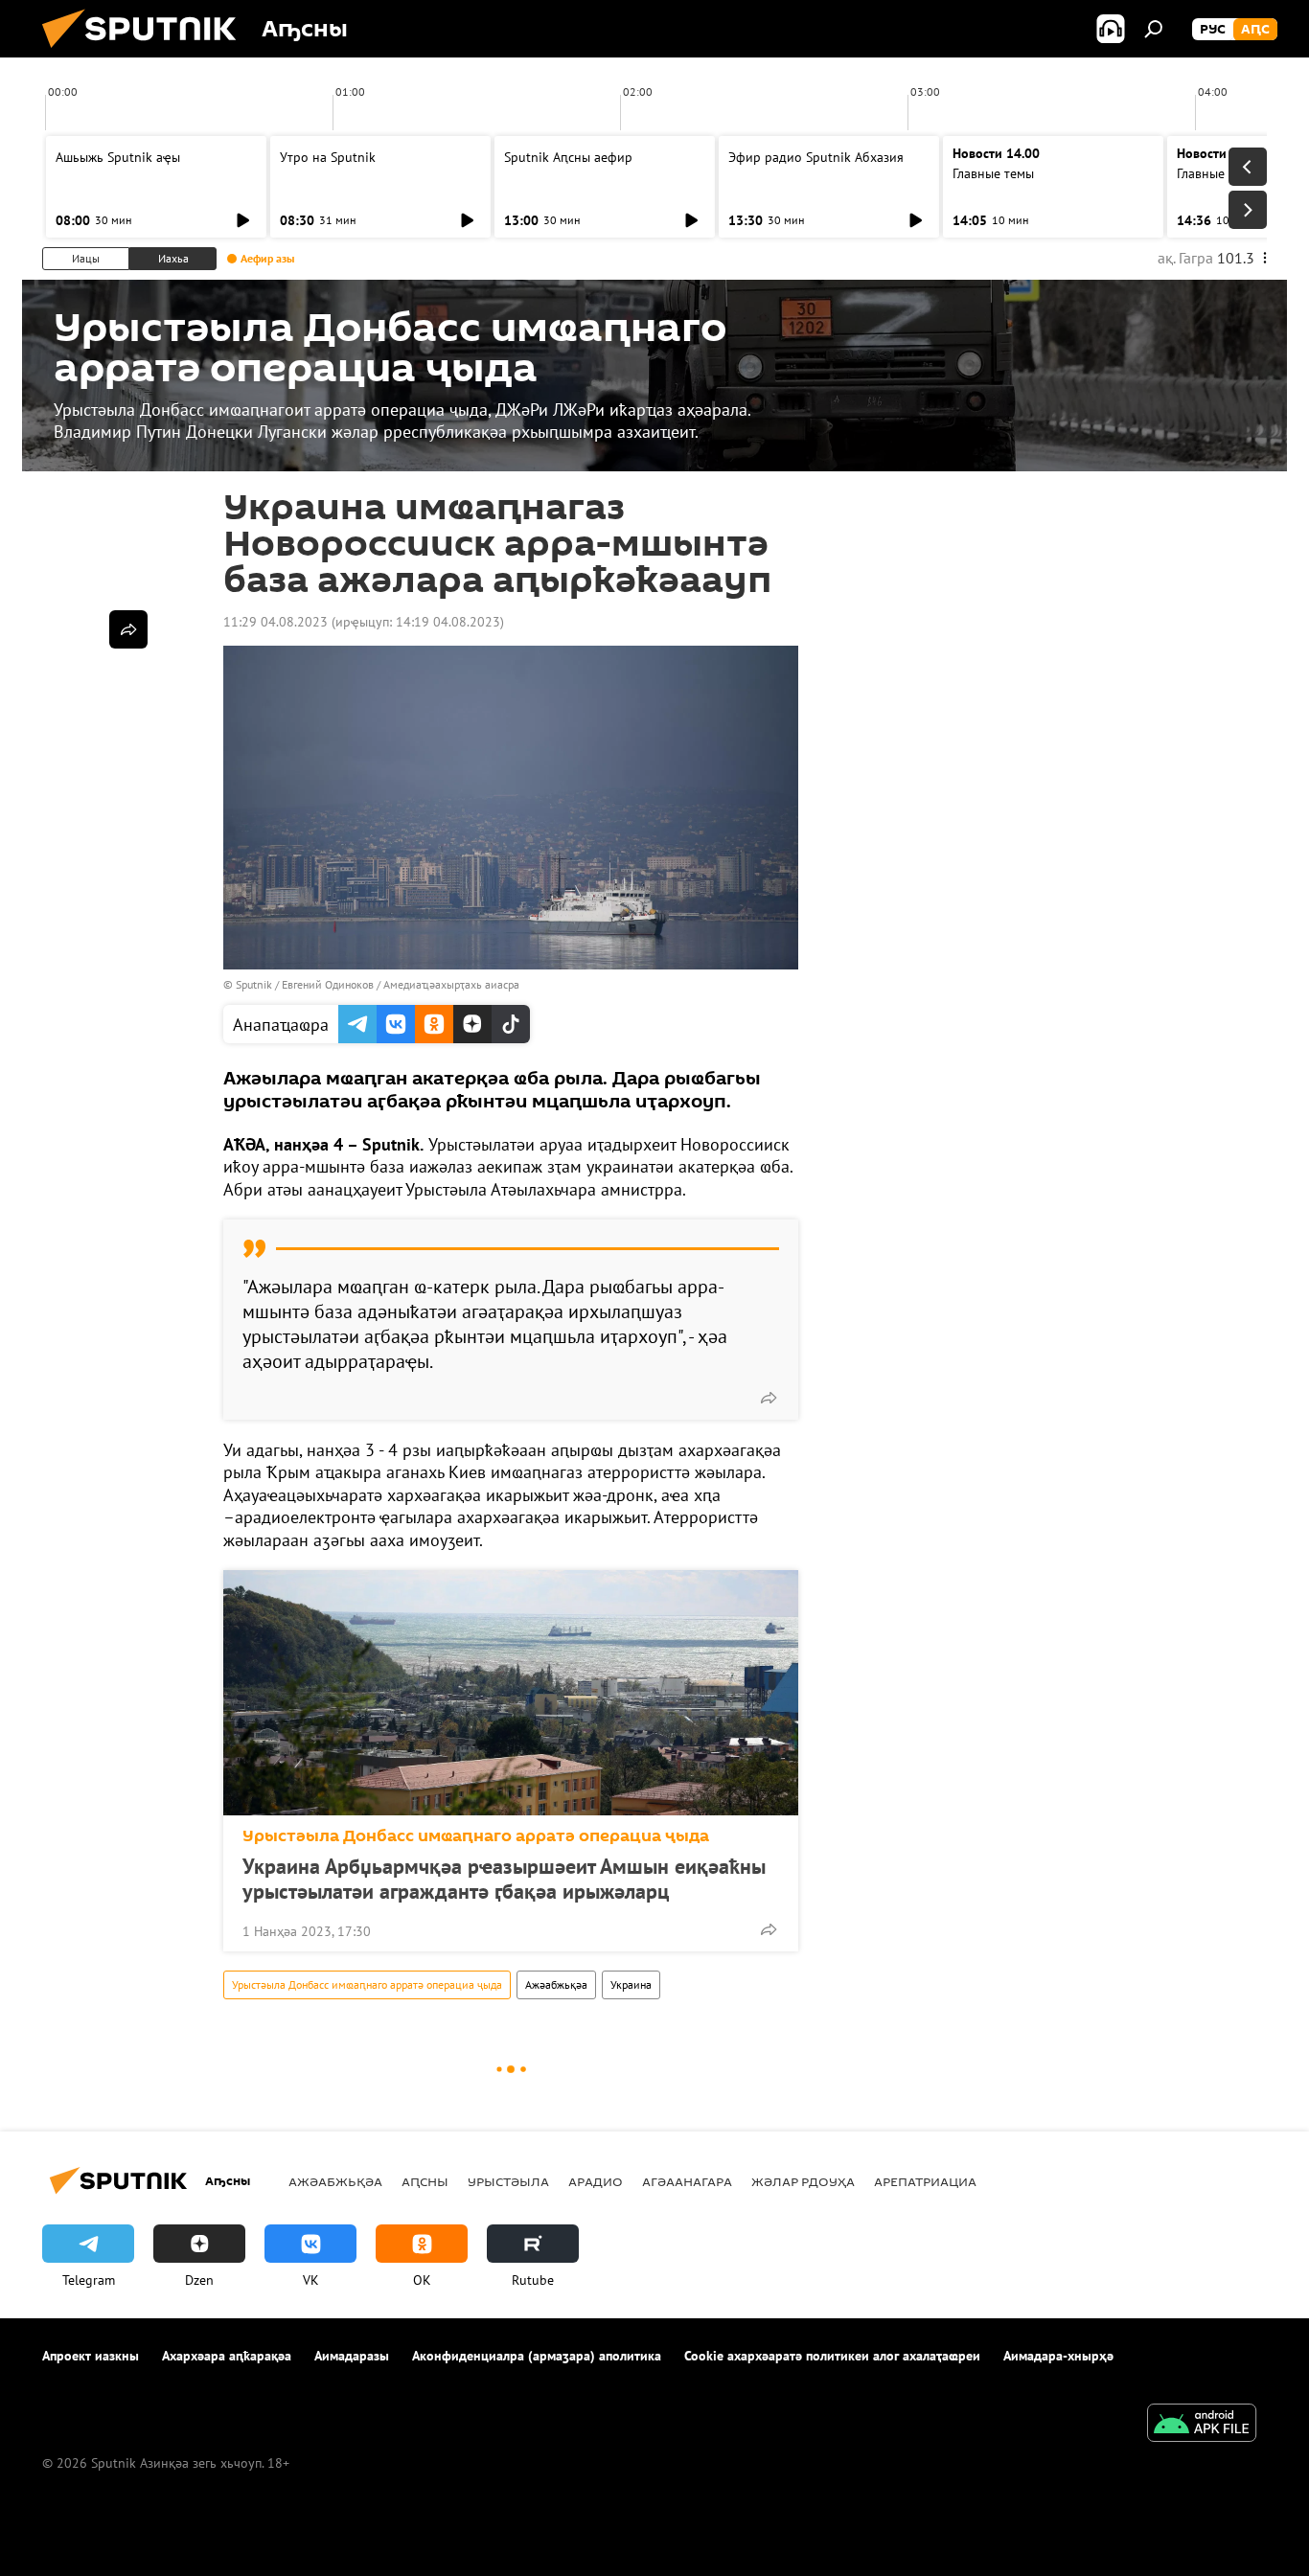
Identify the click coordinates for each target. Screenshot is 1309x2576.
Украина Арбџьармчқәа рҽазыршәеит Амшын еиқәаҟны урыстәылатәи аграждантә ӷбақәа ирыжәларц (504, 1879)
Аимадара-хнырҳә (1058, 2356)
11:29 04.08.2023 (276, 622)
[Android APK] (1202, 2425)
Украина (631, 1984)
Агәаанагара (687, 2181)
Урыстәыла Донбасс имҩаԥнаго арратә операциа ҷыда (476, 1836)
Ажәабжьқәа (556, 1984)
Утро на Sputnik (328, 157)
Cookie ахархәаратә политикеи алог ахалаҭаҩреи (832, 2356)
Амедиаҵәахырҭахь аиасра (451, 984)
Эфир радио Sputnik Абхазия (816, 157)
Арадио (596, 2181)
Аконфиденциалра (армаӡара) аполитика (537, 2356)
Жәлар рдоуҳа (803, 2181)
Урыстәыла (508, 2181)
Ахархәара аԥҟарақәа (227, 2356)
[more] (769, 1398)
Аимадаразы (352, 2356)
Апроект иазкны (91, 2356)
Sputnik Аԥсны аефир (568, 157)
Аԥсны (425, 2181)
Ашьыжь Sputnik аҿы (118, 157)
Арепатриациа (925, 2181)
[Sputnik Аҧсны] (147, 53)
